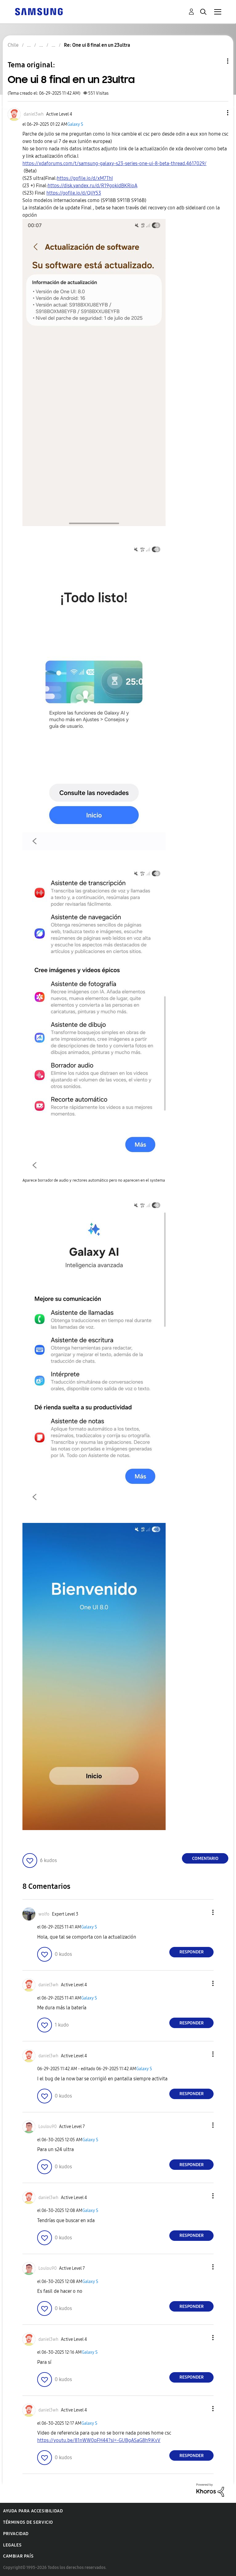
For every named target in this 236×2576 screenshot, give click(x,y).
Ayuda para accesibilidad (33, 2511)
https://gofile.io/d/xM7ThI (85, 178)
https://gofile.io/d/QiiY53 (74, 193)
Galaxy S (75, 124)
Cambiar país (18, 2556)
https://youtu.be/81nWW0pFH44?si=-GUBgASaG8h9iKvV (99, 2440)
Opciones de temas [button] (217, 61)
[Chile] (39, 11)
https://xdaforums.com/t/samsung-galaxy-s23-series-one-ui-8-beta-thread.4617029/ (114, 163)
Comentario (205, 1859)
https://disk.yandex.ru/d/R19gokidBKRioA (92, 186)
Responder (192, 1952)
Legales (12, 2545)
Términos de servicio (28, 2522)
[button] (218, 113)
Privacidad (16, 2534)
